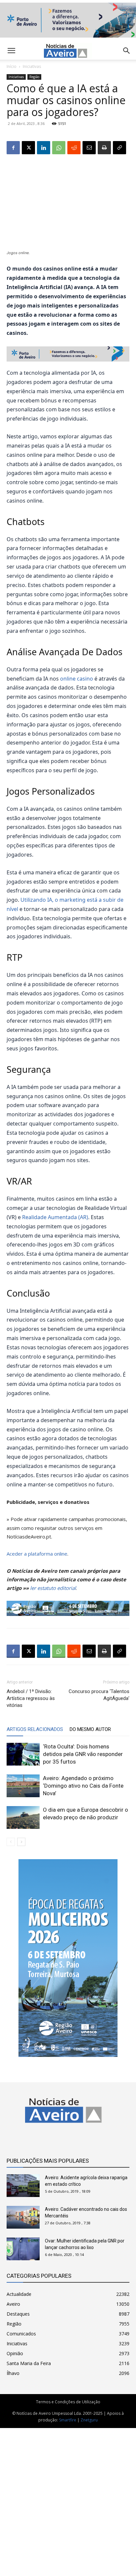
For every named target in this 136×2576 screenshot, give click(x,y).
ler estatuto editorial (53, 1588)
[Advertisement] (68, 2499)
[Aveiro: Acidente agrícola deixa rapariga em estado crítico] (23, 2186)
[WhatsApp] (59, 148)
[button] (127, 51)
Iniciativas (32, 66)
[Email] (89, 148)
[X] (28, 148)
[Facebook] (13, 148)
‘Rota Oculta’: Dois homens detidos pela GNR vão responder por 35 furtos (83, 1754)
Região (34, 77)
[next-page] (21, 1842)
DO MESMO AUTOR (90, 1729)
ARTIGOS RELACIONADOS (35, 1729)
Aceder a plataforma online (37, 1554)
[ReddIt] (74, 148)
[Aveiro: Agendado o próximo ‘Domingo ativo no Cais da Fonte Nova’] (23, 1786)
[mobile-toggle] (11, 51)
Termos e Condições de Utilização (68, 2402)
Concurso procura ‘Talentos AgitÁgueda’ (99, 1695)
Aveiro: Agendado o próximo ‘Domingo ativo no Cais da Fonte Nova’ (83, 1786)
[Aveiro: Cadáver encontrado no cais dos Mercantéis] (23, 2217)
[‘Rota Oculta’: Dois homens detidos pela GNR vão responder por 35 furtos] (23, 1754)
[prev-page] (11, 1842)
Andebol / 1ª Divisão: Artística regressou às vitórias (31, 1698)
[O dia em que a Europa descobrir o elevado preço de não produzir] (23, 1817)
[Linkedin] (44, 148)
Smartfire (68, 2420)
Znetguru (89, 2420)
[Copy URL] (119, 148)
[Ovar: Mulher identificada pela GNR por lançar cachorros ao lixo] (23, 2249)
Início (12, 66)
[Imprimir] (104, 148)
